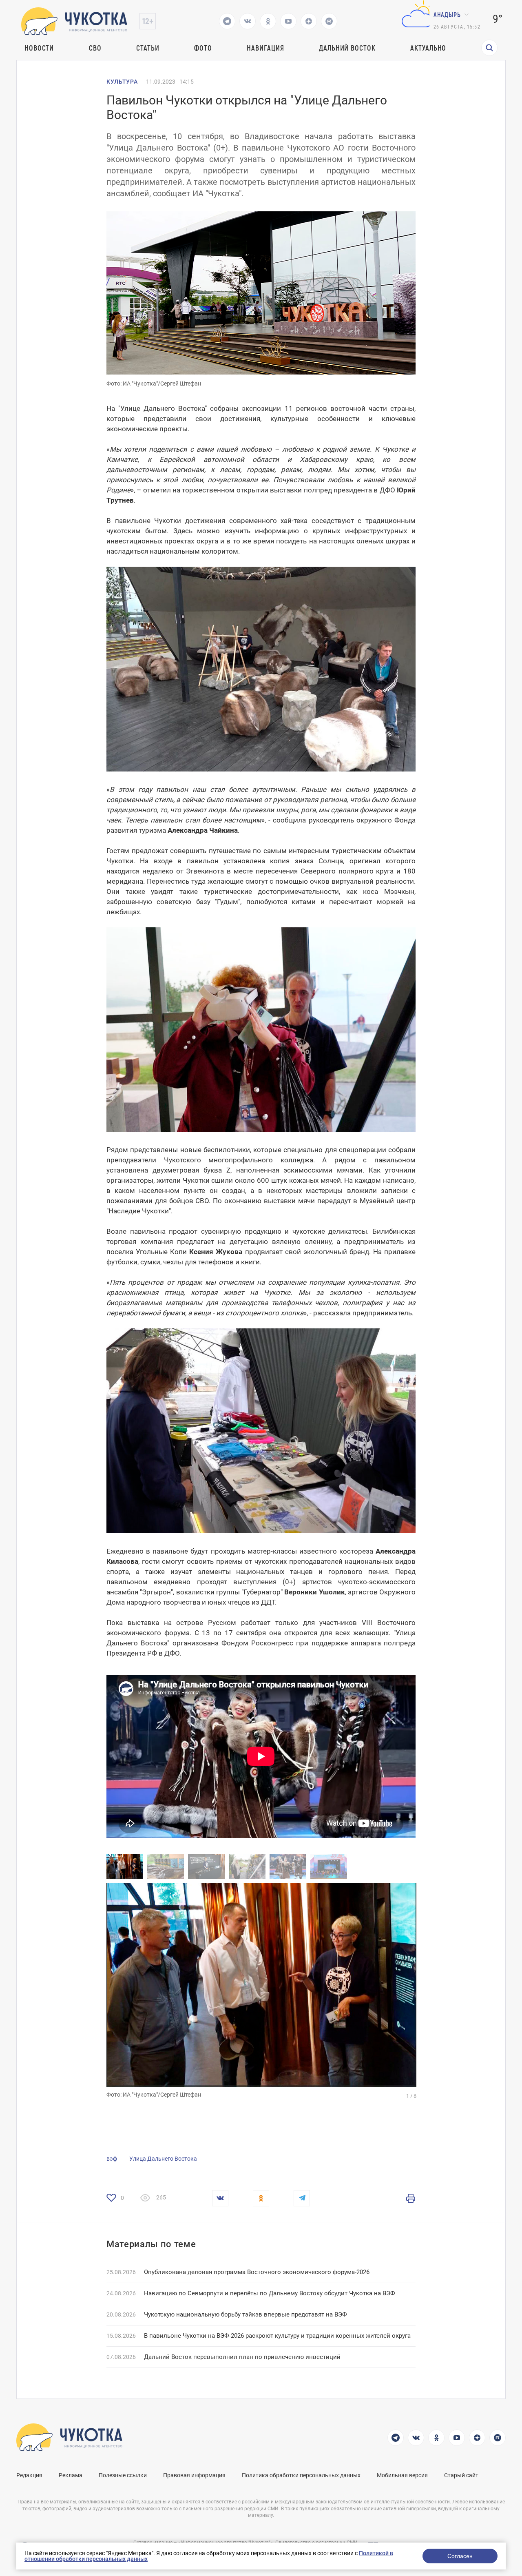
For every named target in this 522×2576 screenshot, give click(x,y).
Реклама (71, 2475)
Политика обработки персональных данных (301, 2475)
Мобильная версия (402, 2475)
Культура (122, 82)
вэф (112, 2159)
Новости (39, 48)
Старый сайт (461, 2475)
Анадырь (447, 14)
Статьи (148, 48)
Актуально (428, 48)
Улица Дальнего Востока (163, 2159)
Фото (203, 48)
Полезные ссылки (123, 2475)
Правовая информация (194, 2475)
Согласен (460, 2556)
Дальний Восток (347, 48)
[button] (339, 1985)
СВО (95, 48)
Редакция (29, 2475)
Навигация (265, 48)
